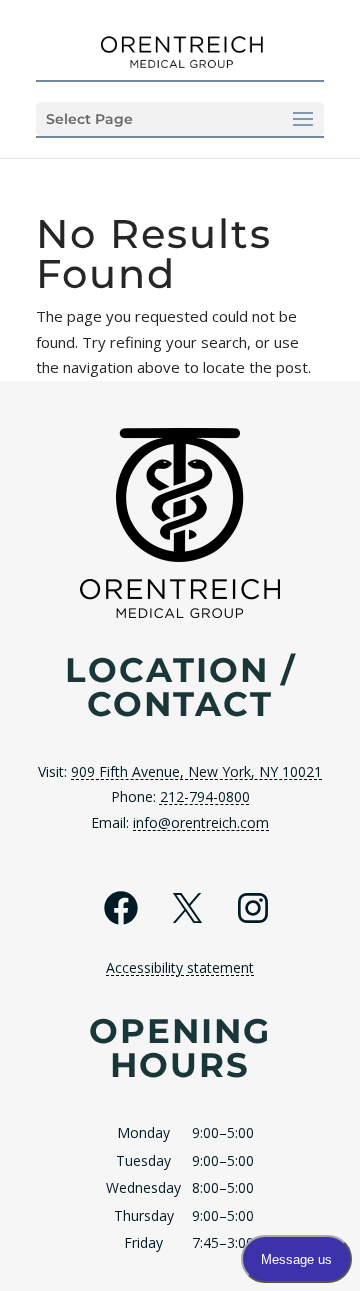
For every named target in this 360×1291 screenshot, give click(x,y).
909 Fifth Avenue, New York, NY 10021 (196, 771)
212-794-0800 (205, 796)
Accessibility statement (180, 967)
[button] (180, 119)
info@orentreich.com (201, 822)
